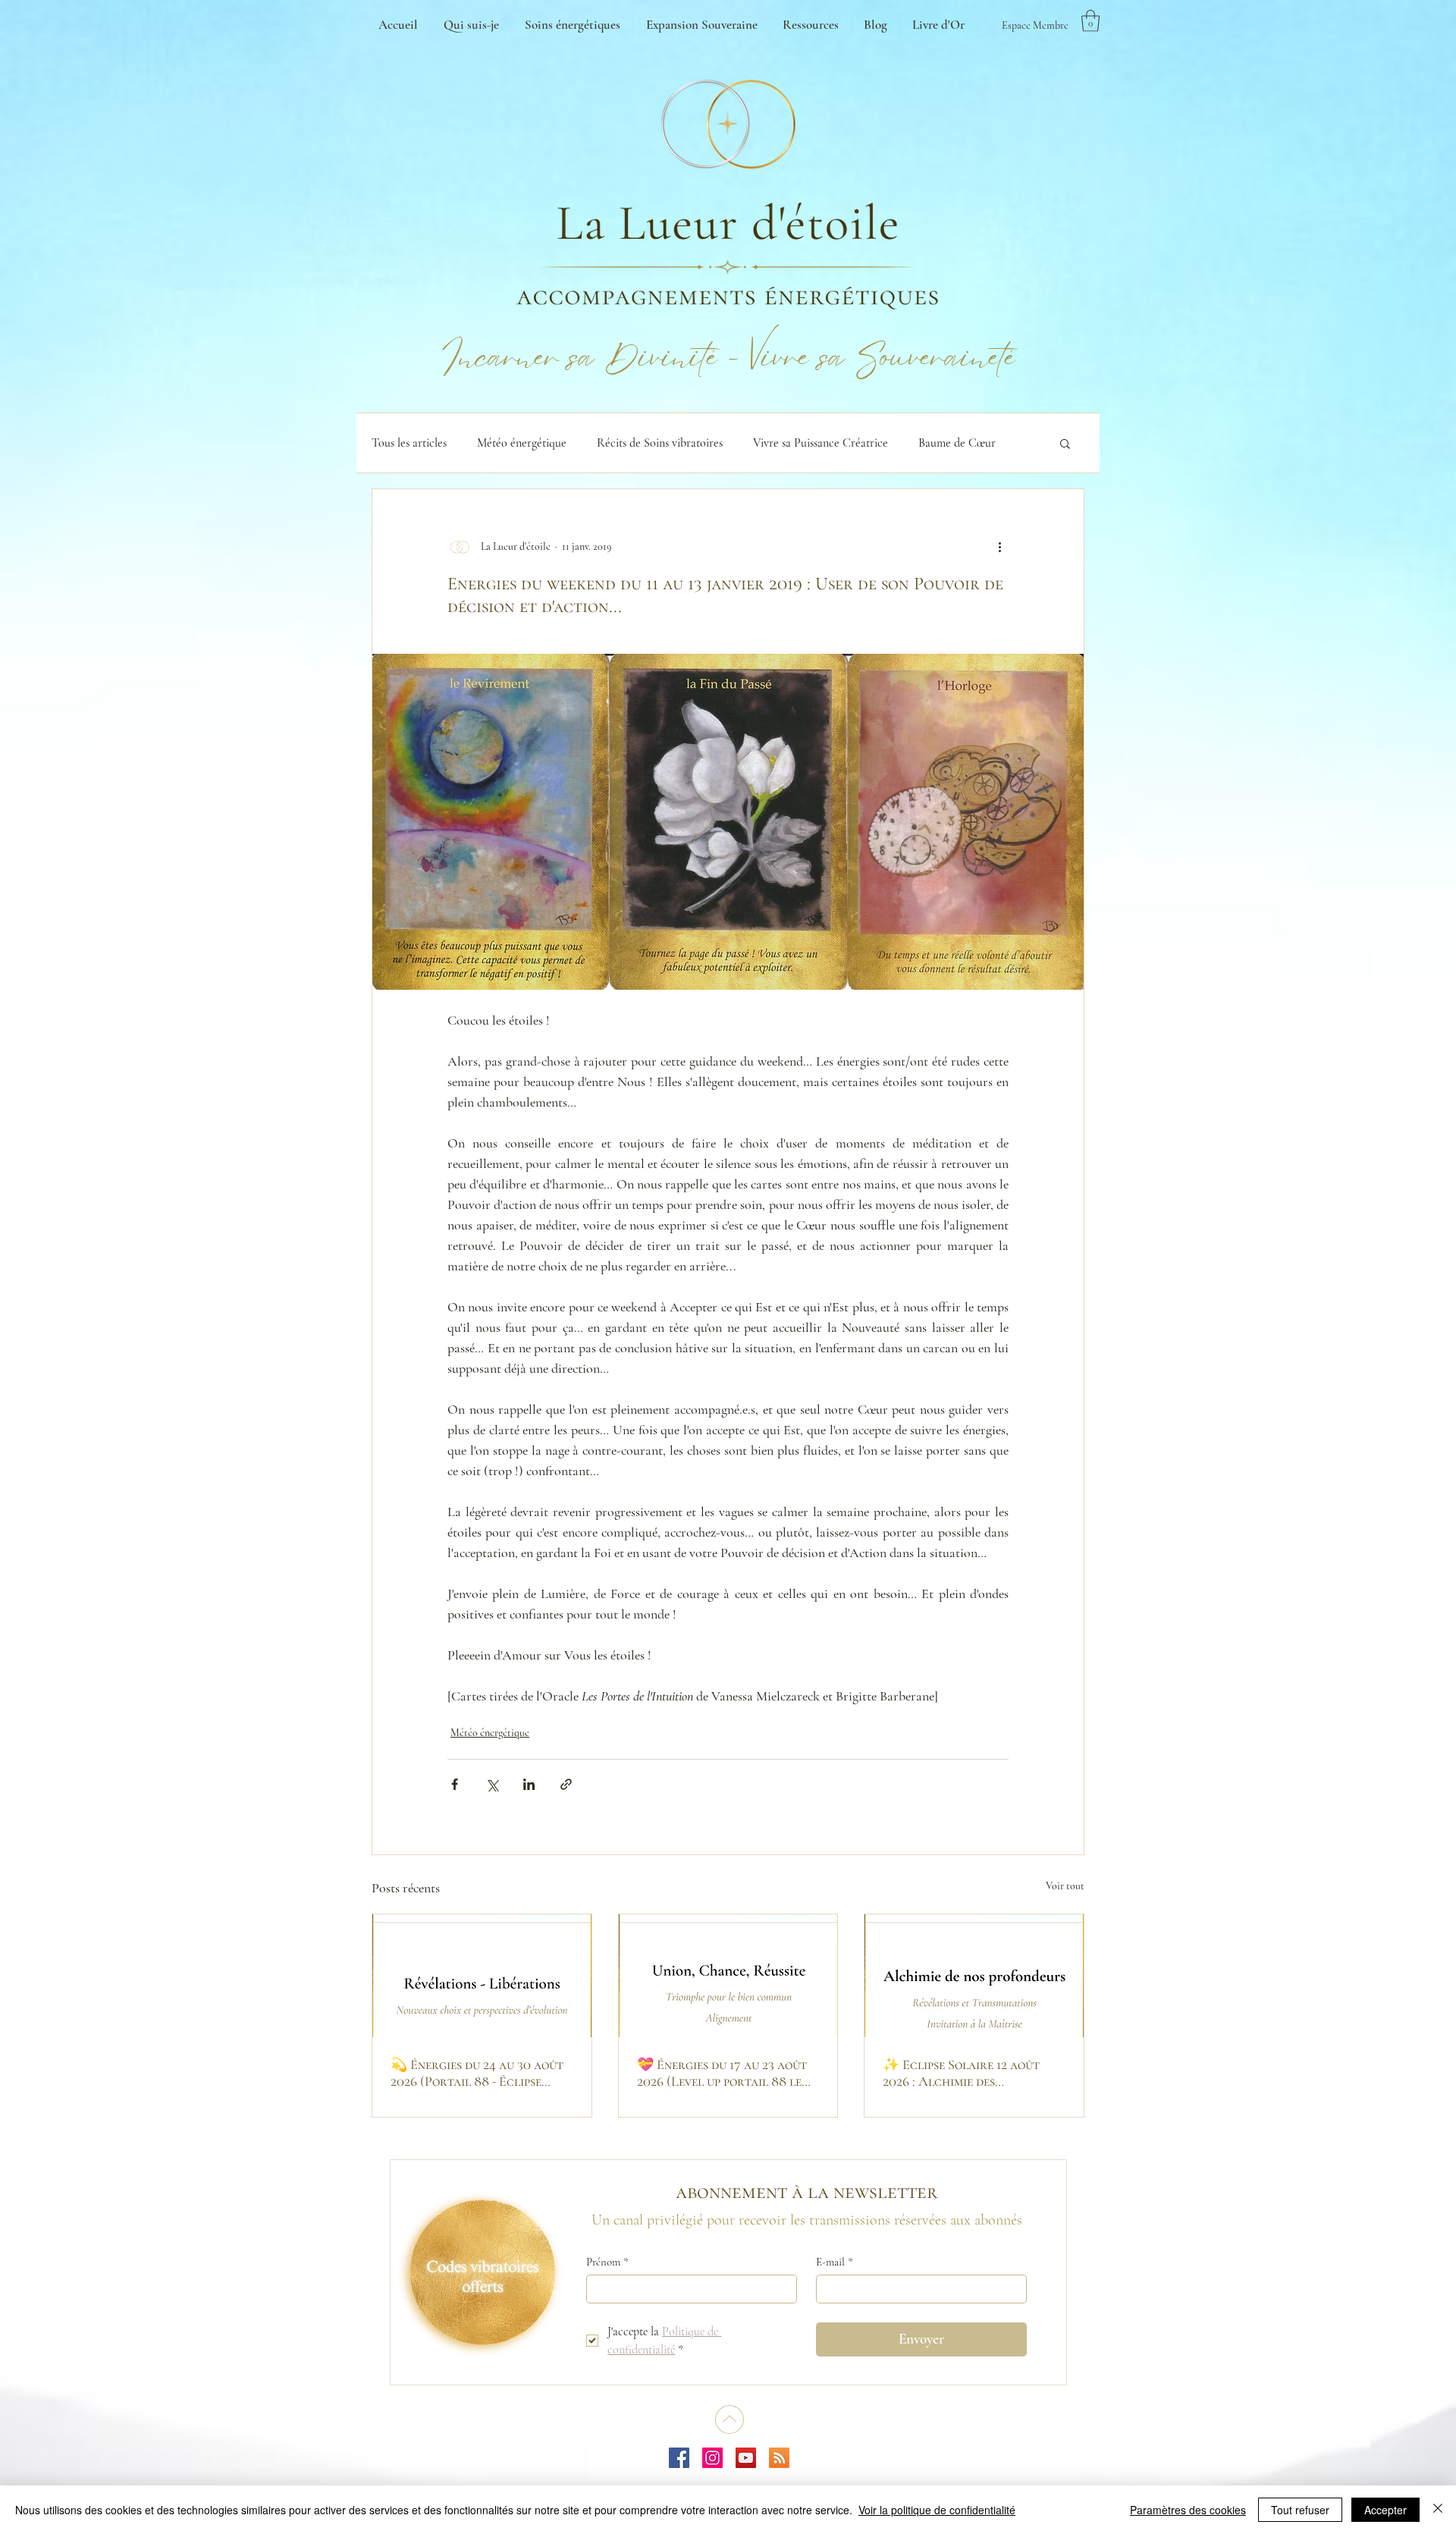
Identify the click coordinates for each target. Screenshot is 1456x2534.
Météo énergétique (522, 443)
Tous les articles (409, 443)
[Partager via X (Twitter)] (492, 1784)
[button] (1090, 21)
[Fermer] (1438, 2510)
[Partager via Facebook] (455, 1784)
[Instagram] (712, 2458)
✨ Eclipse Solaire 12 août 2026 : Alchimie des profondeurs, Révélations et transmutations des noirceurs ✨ (973, 2073)
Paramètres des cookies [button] (1188, 2510)
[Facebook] (679, 2458)
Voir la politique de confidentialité (937, 2510)
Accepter (1385, 2510)
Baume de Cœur (957, 443)
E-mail (835, 2262)
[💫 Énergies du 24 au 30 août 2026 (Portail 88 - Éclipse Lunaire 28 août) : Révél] (482, 1976)
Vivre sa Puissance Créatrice (821, 443)
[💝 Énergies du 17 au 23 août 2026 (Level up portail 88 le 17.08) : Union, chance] (728, 1976)
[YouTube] (746, 2458)
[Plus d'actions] (999, 547)
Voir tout (1065, 1886)
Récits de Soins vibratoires (660, 443)
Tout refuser (1300, 2510)
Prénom (607, 2262)
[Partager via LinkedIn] (529, 1784)
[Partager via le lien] (566, 1784)
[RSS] (779, 2458)
